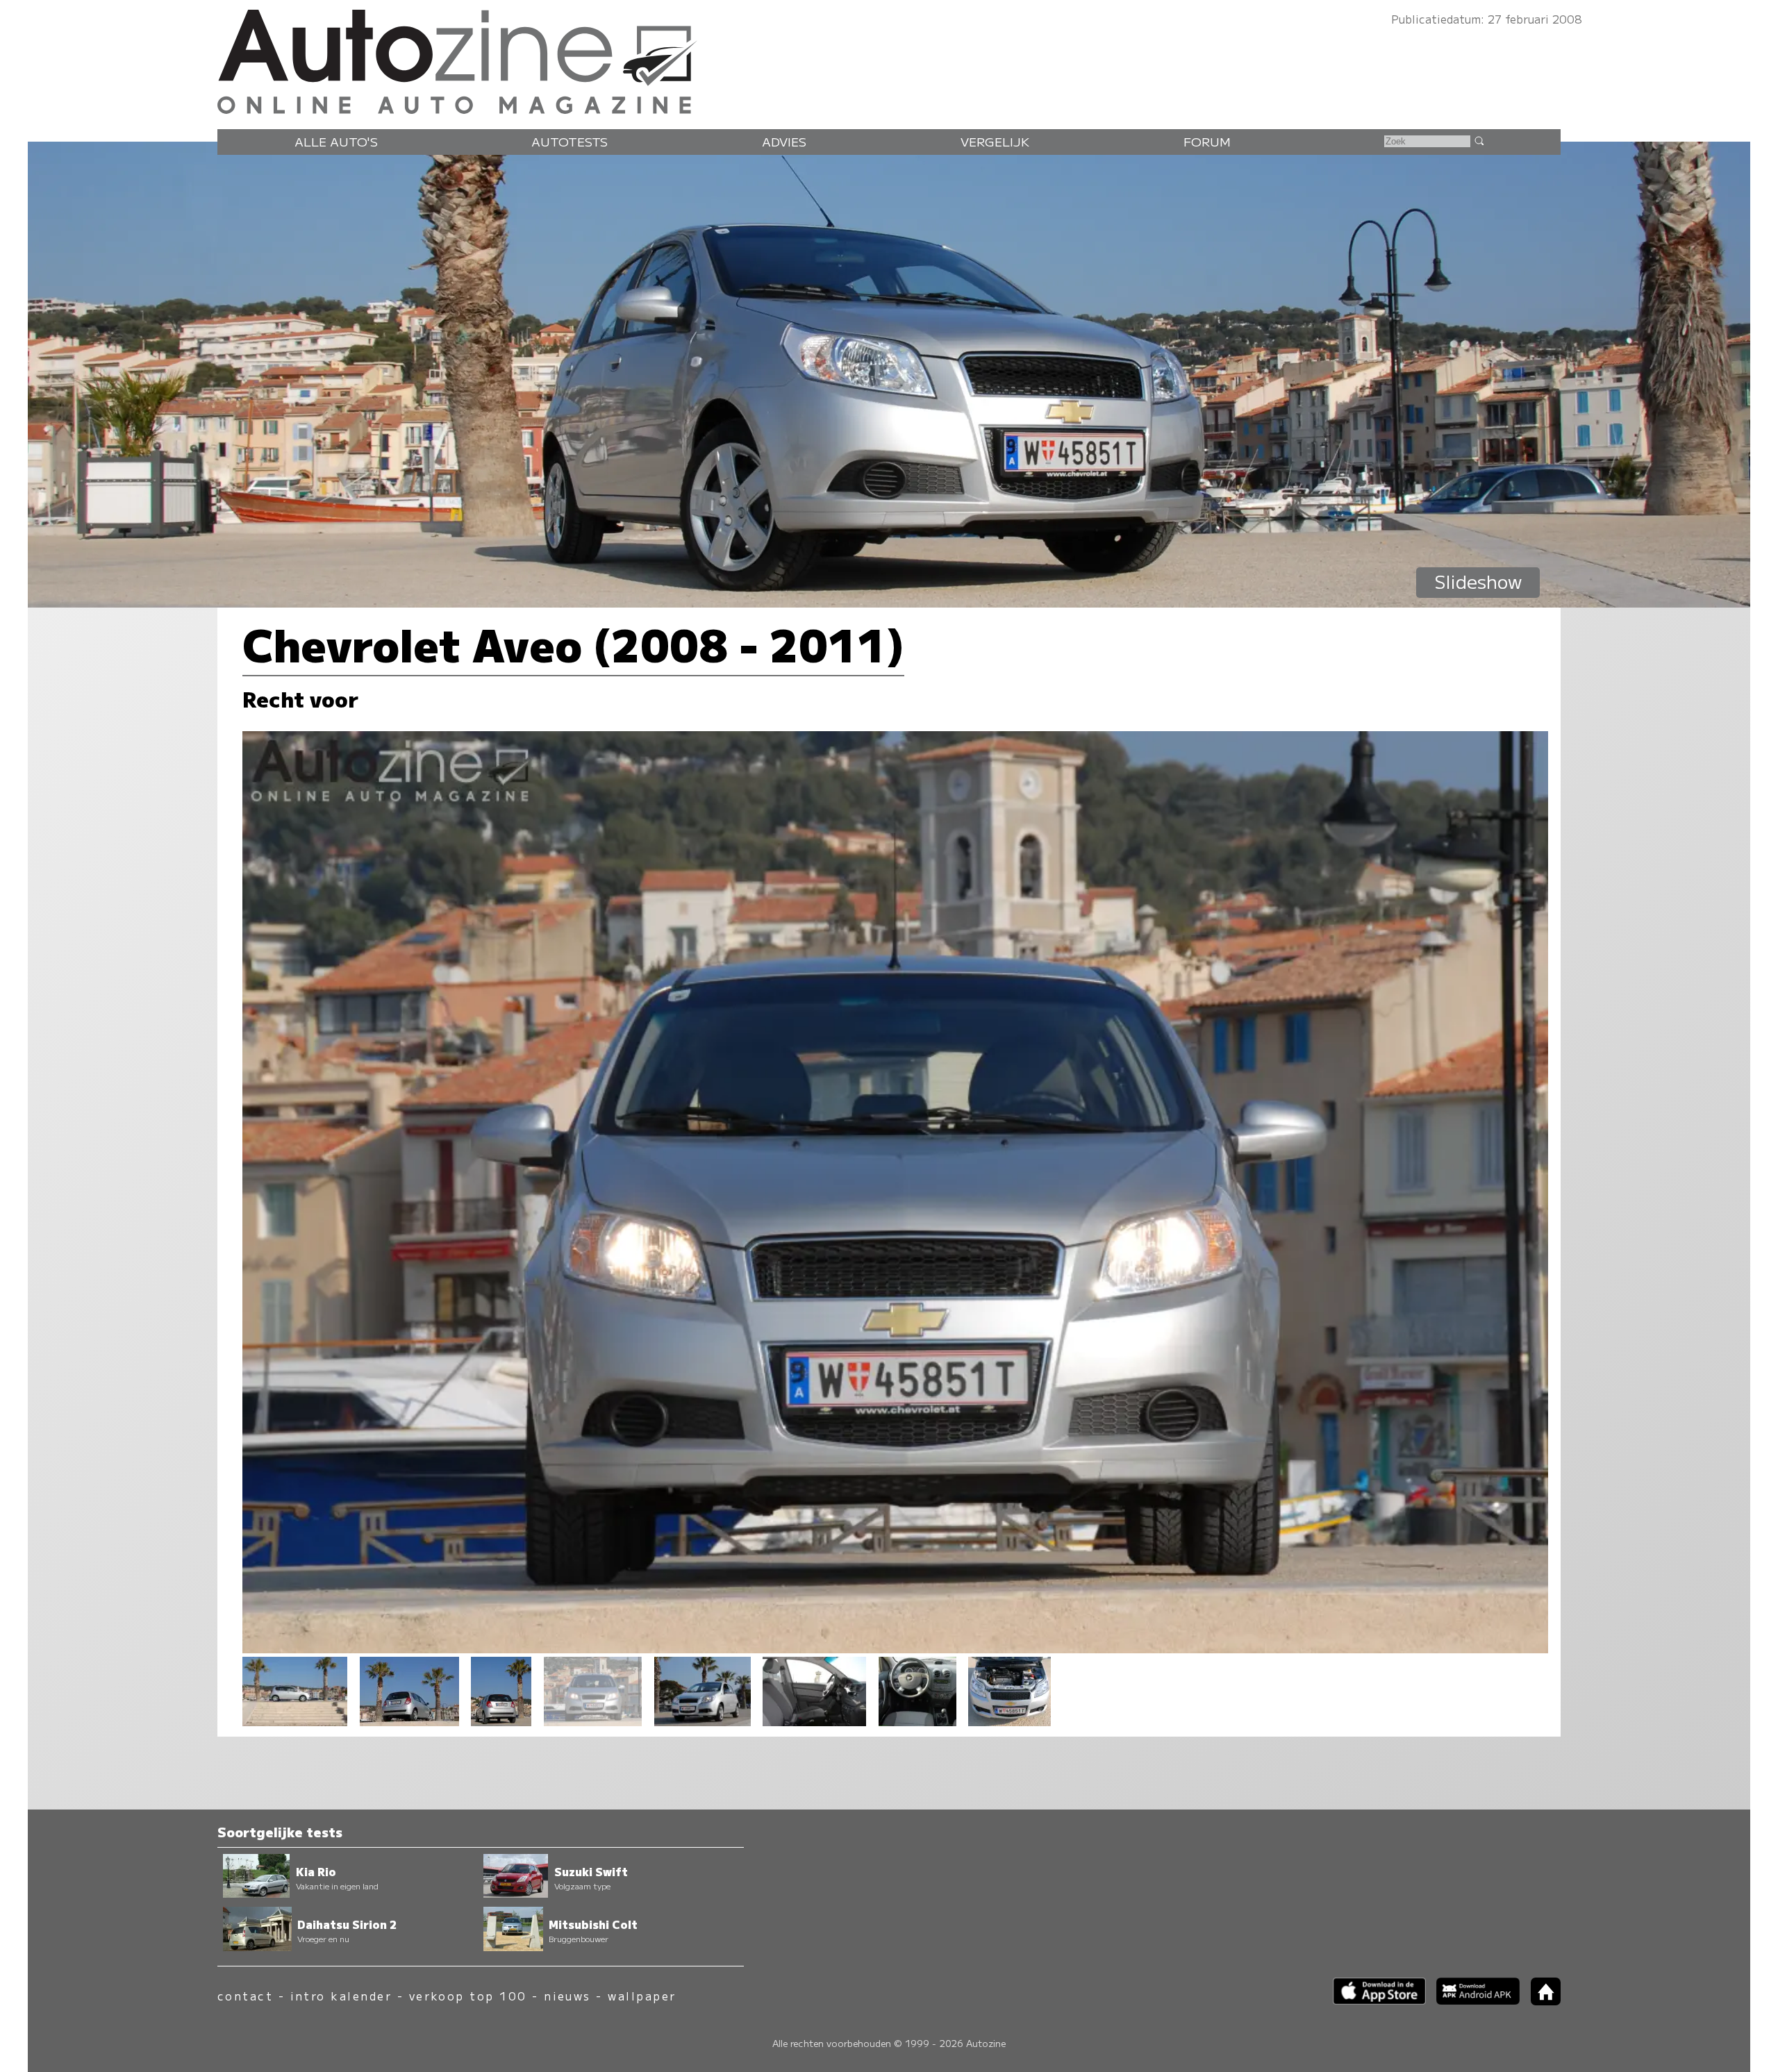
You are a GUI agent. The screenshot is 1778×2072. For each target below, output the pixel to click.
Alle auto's (336, 141)
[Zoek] (1479, 140)
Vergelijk (995, 141)
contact (245, 1996)
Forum (1207, 141)
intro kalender (341, 1996)
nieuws (567, 1996)
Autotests (570, 141)
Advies (784, 141)
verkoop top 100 (468, 1996)
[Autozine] (889, 59)
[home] (1540, 2001)
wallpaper (642, 1996)
